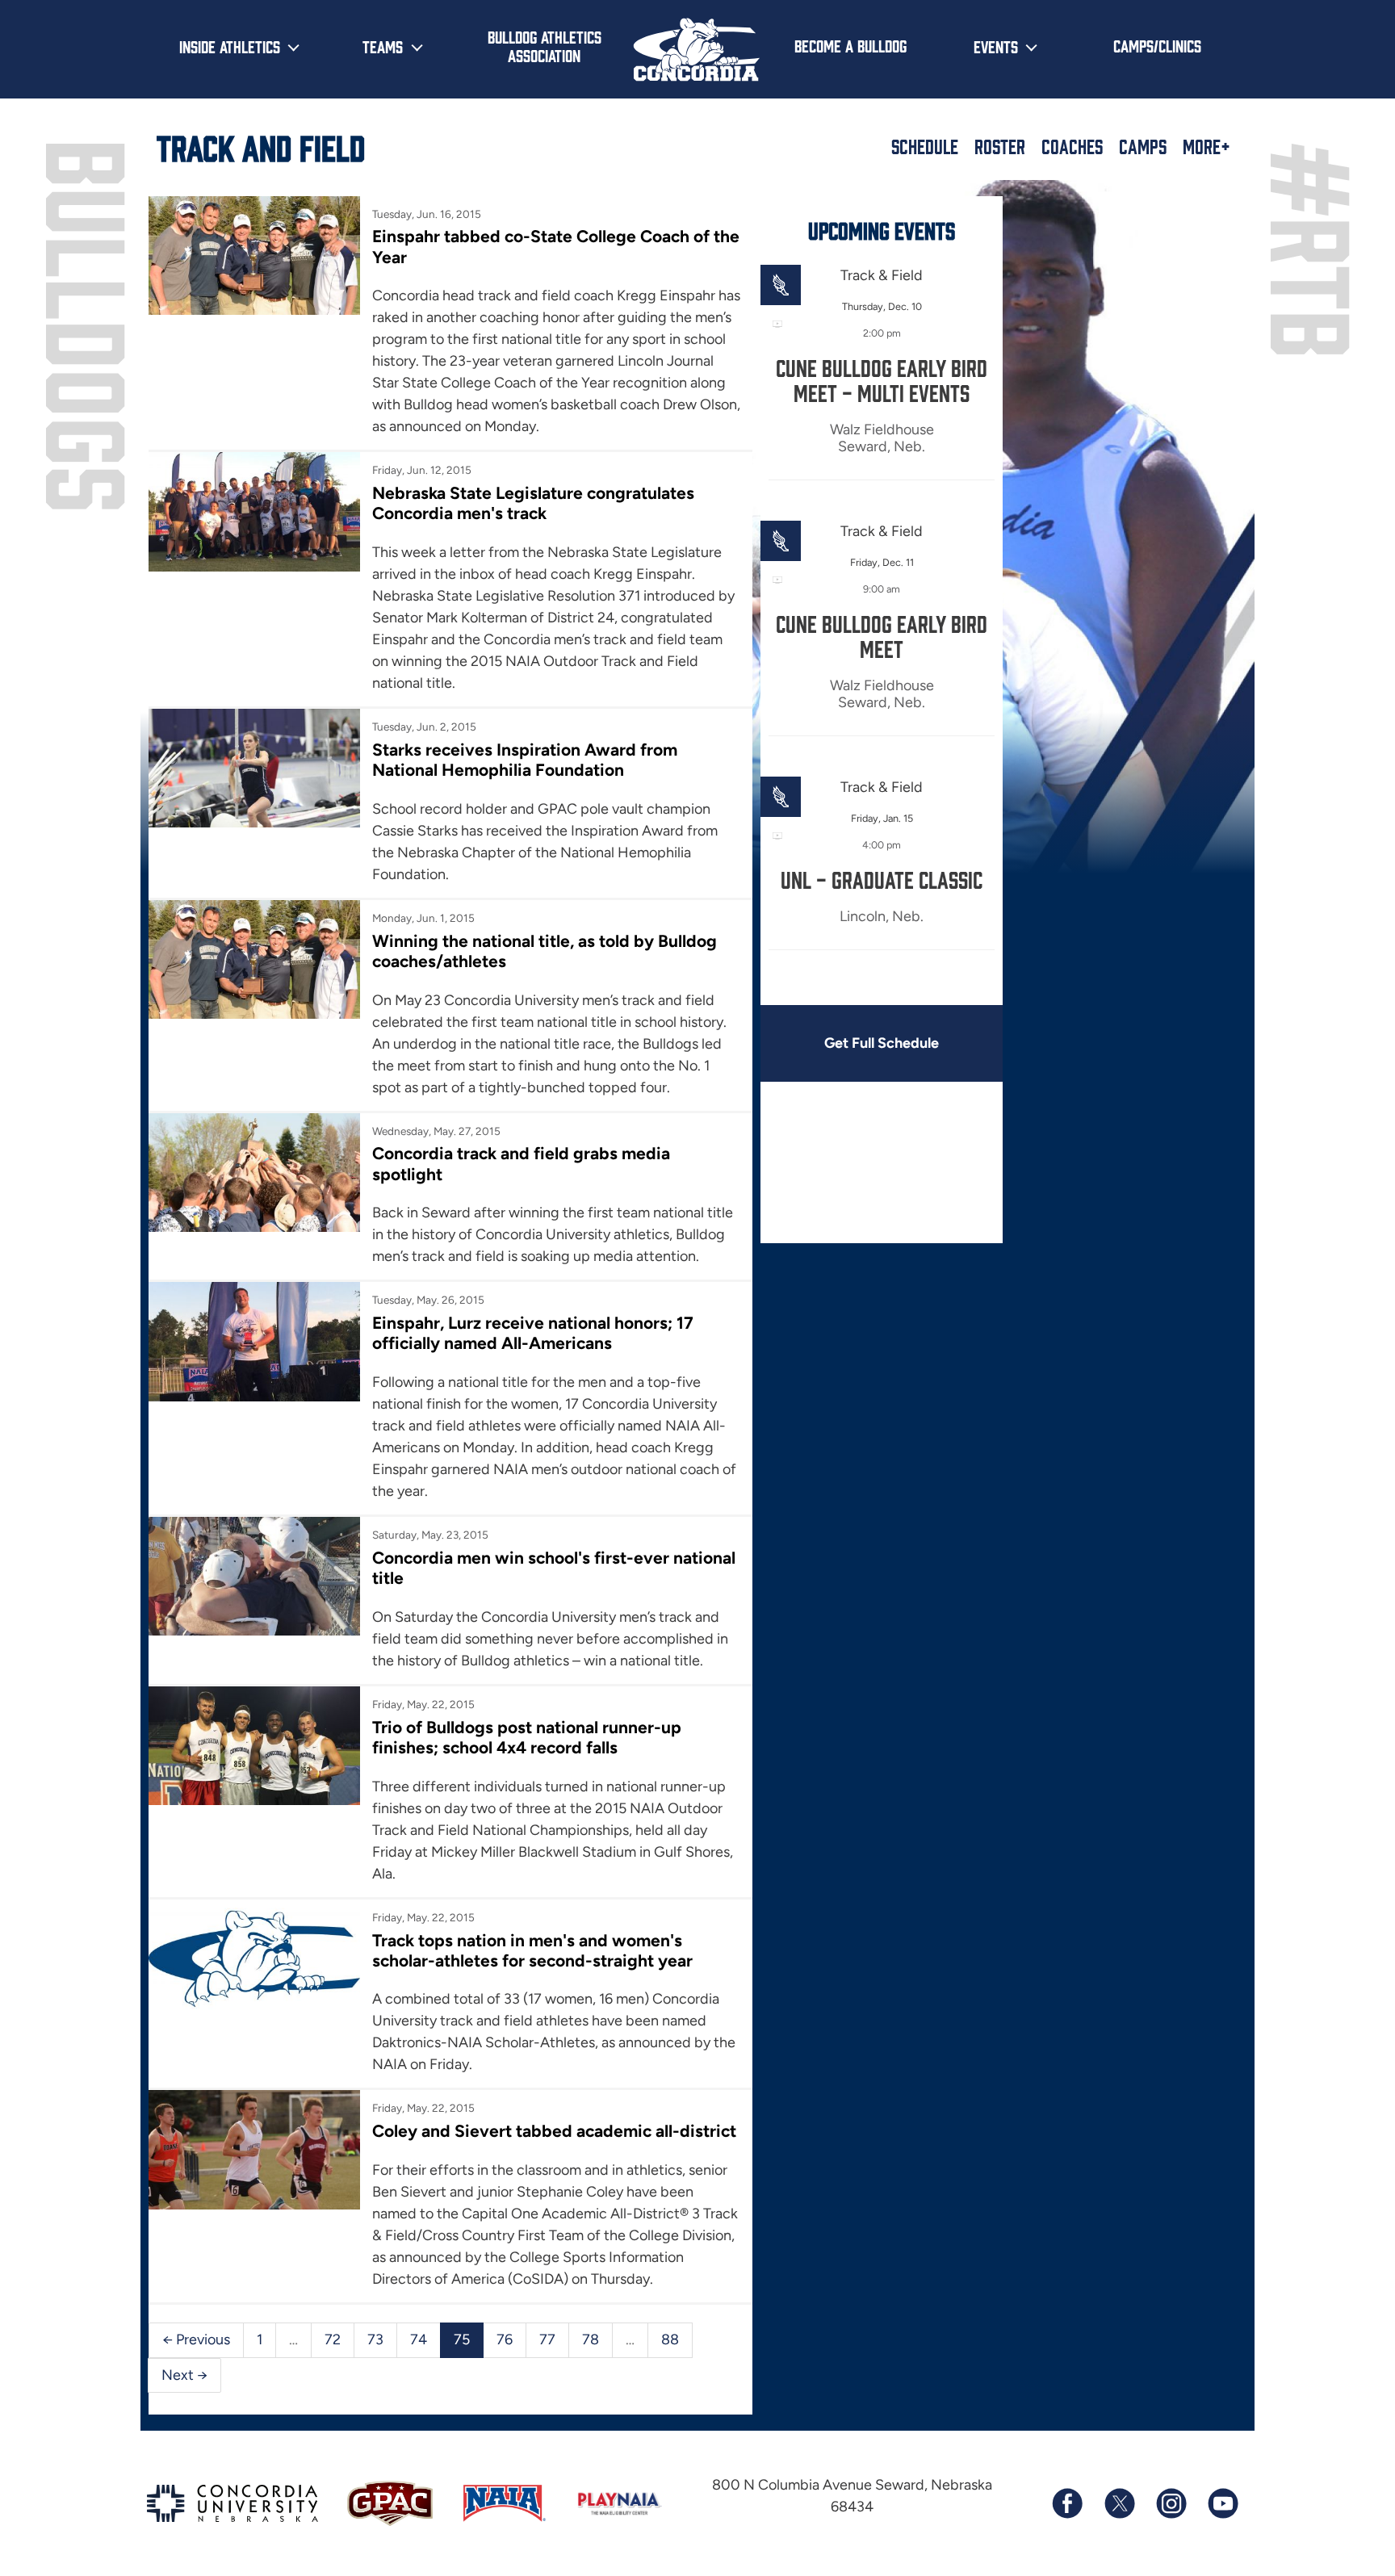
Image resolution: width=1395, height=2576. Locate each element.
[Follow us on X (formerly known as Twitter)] (1119, 2503)
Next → (184, 2375)
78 (591, 2339)
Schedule (925, 146)
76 (505, 2339)
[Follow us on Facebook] (1067, 2503)
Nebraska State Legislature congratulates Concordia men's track (533, 503)
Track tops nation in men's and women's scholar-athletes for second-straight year (532, 1950)
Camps (1143, 146)
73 (375, 2339)
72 (333, 2339)
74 (419, 2339)
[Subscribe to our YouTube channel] (1222, 2503)
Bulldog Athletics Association (545, 46)
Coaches (1072, 146)
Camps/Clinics (1157, 45)
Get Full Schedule (882, 1043)
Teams (383, 46)
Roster (1000, 146)
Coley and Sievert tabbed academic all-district (554, 2131)
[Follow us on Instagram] (1171, 2503)
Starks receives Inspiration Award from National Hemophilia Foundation (525, 760)
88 (670, 2339)
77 (547, 2339)
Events (996, 46)
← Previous (196, 2339)
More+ (1206, 146)
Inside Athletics (230, 46)
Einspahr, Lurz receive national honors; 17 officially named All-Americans (533, 1333)
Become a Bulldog (850, 45)
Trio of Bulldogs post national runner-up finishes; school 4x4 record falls (527, 1737)
